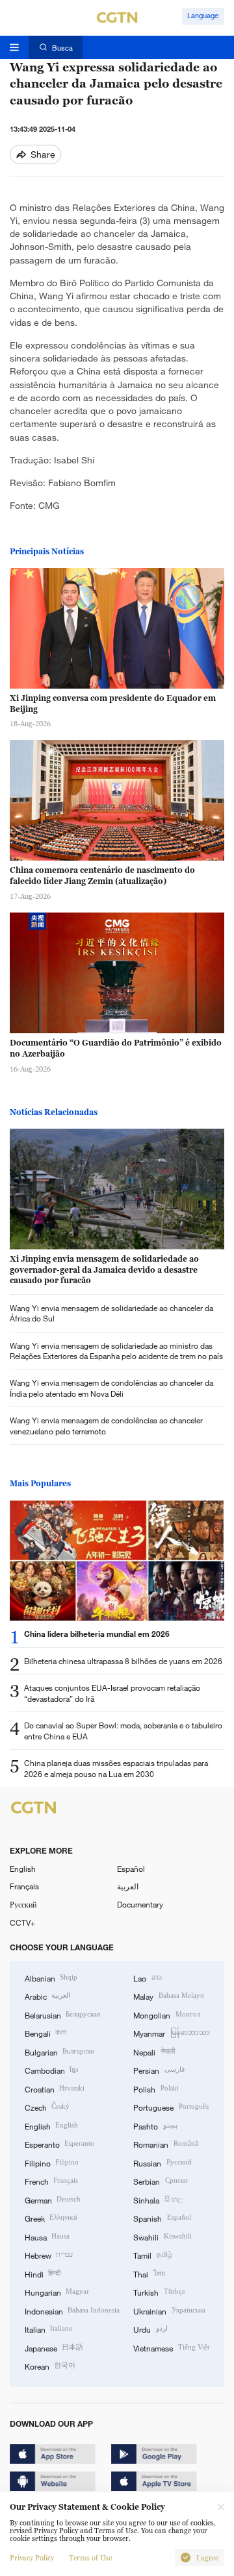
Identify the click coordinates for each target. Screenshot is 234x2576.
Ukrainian (169, 2311)
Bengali (45, 2033)
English (23, 1869)
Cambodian (51, 2070)
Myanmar (171, 2033)
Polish (156, 2089)
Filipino (52, 2163)
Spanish (162, 2218)
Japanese (54, 2348)
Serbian (160, 2181)
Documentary (140, 1904)
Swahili (162, 2237)
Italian (49, 2329)
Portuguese (171, 2107)
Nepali (154, 2052)
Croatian (55, 2089)
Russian (162, 2163)
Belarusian (62, 2015)
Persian (159, 2070)
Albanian (51, 1978)
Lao (147, 1978)
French (51, 2181)
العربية (128, 1886)
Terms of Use (90, 2558)
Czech (47, 2107)
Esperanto (59, 2144)
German (53, 2200)
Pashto (155, 2126)
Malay (168, 1996)
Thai (149, 2274)
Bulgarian (59, 2052)
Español (131, 1869)
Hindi (43, 2274)
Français (24, 1886)
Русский (23, 1904)
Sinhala (158, 2200)
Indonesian (72, 2311)
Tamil (152, 2255)
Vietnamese (171, 2348)
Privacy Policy (32, 2558)
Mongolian (166, 2015)
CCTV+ (22, 1922)
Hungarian (57, 2292)
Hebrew (49, 2255)
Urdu (150, 2329)
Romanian (165, 2144)
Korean (50, 2366)
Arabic (47, 1996)
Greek (51, 2218)
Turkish (159, 2292)
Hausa (47, 2237)
